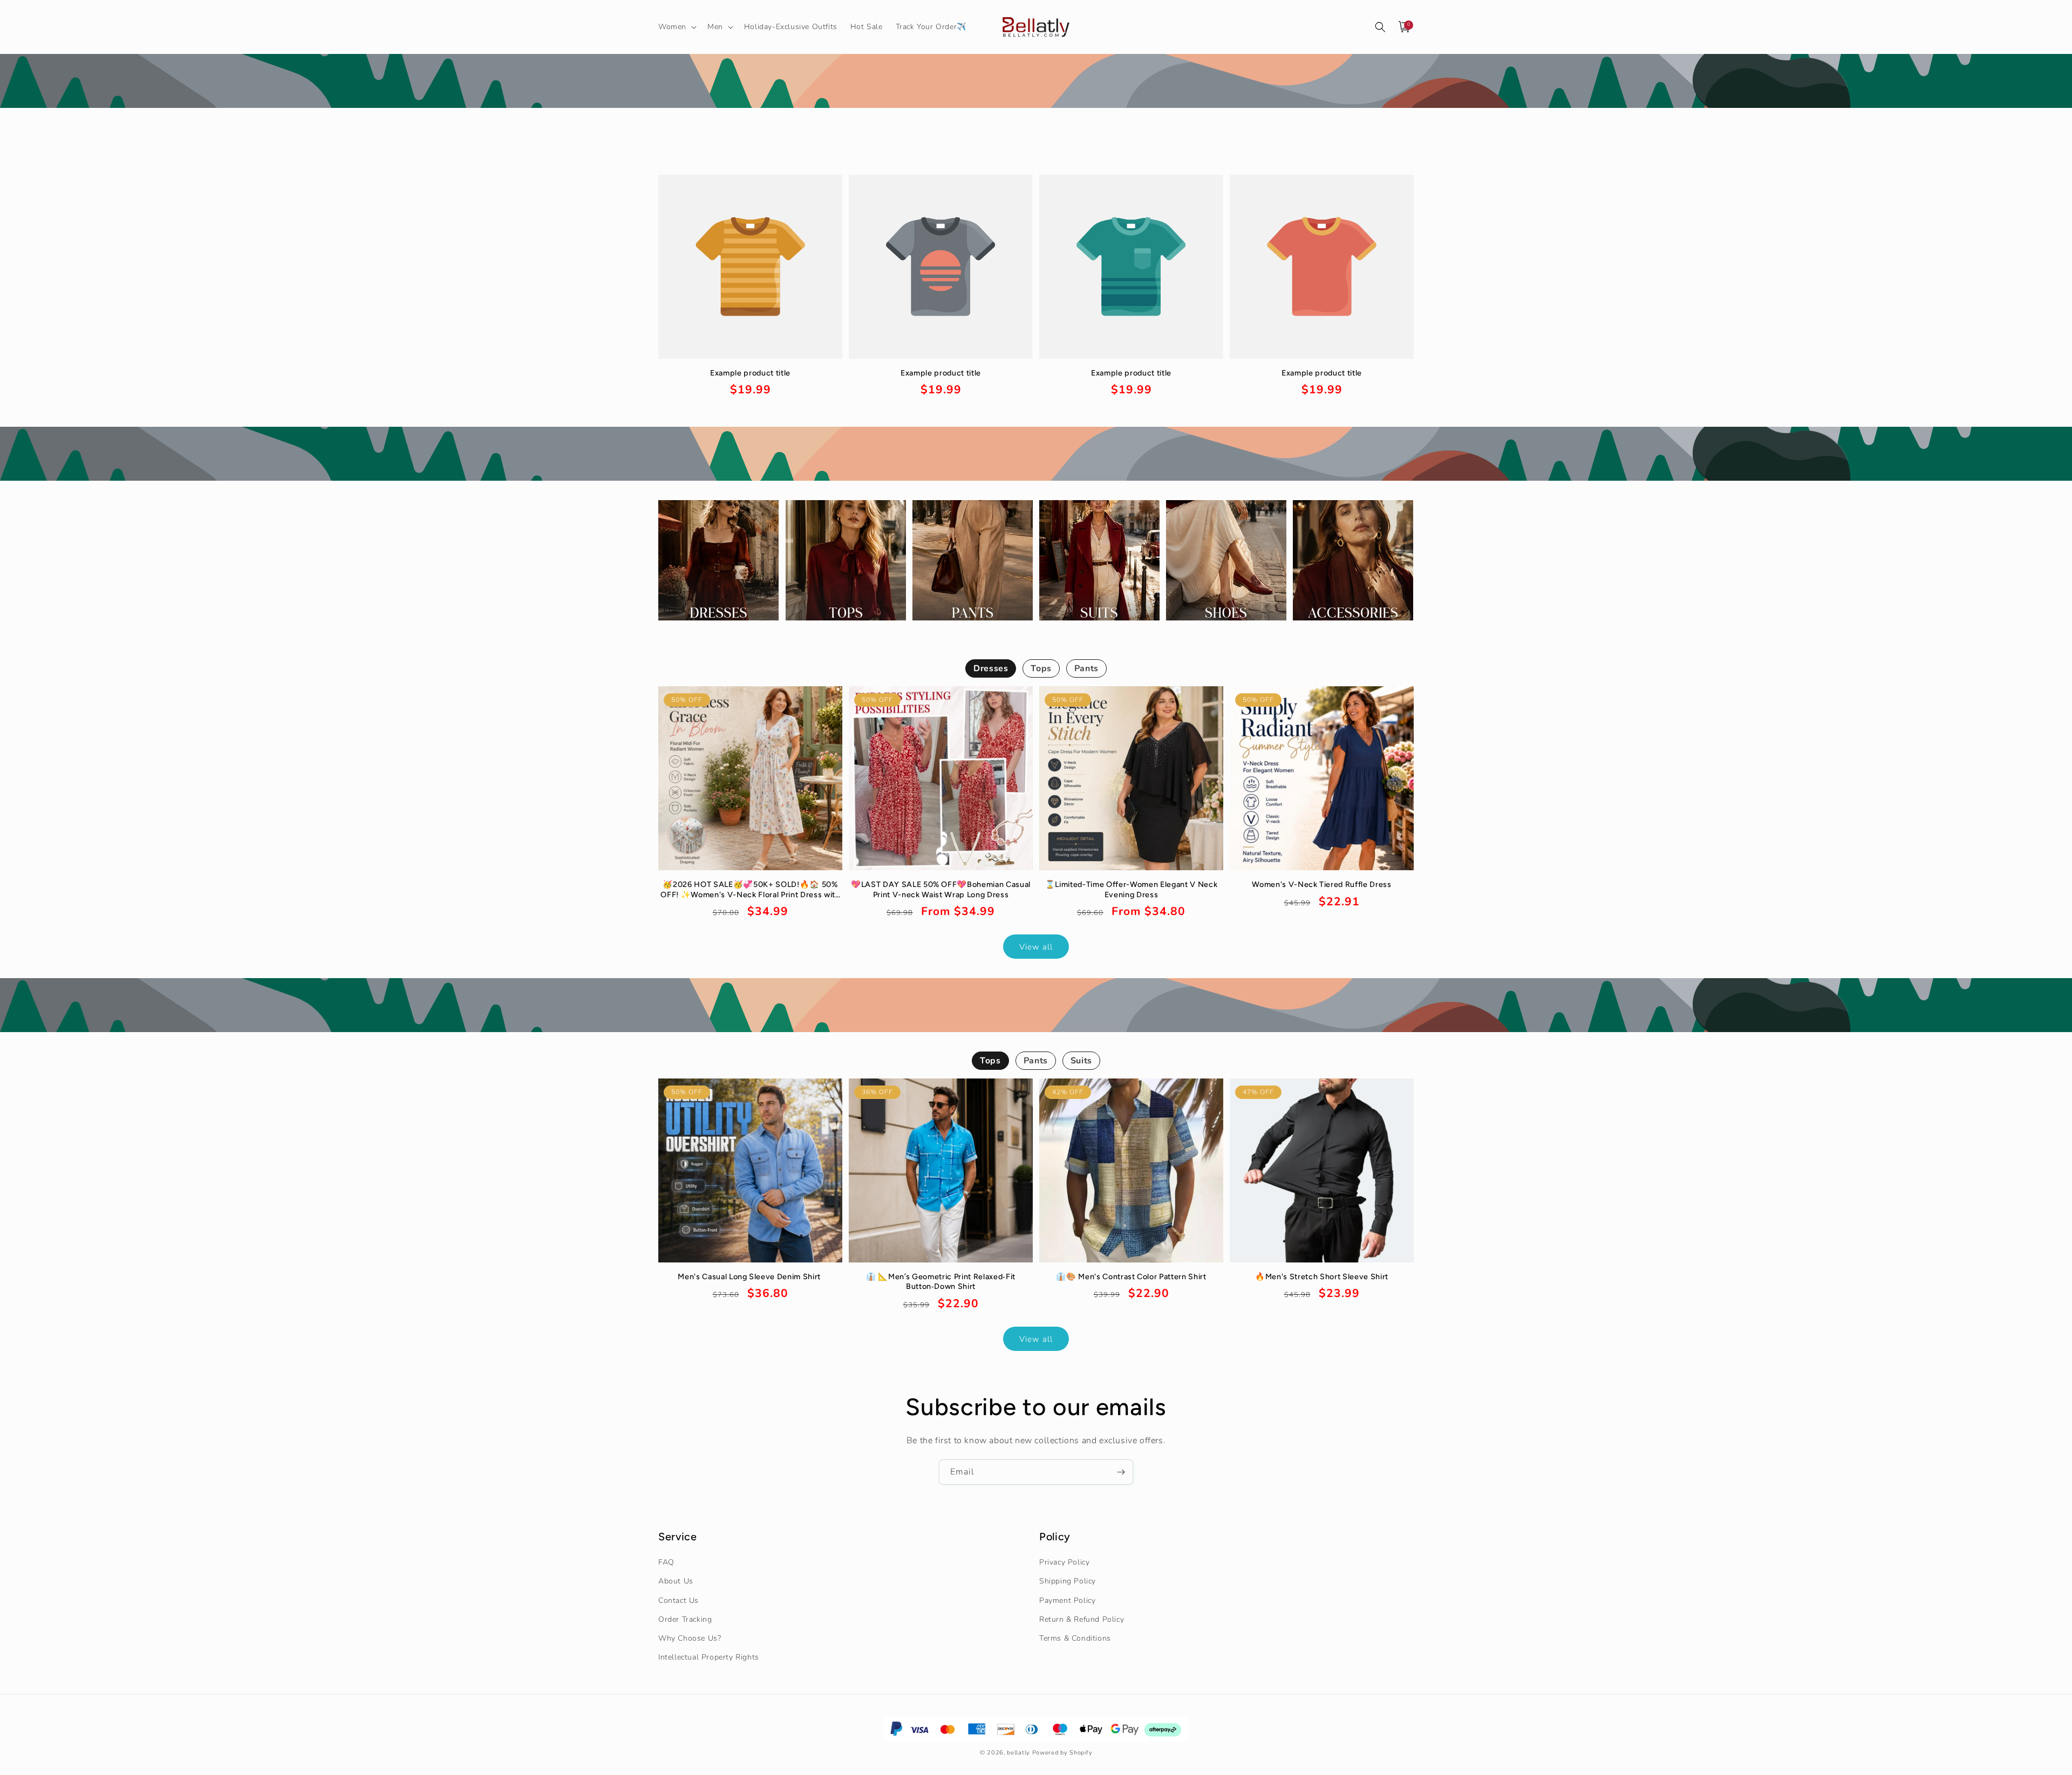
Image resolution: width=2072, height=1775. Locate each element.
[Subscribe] (1121, 1472)
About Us (676, 1582)
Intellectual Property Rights (709, 1657)
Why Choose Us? (690, 1638)
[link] (750, 383)
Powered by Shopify (1062, 1752)
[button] (676, 27)
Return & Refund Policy (1082, 1619)
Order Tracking (685, 1619)
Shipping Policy (1068, 1582)
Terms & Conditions (1075, 1638)
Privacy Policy (1064, 1562)
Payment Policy (1067, 1600)
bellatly (1018, 1752)
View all (1036, 947)
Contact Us (679, 1600)
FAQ (666, 1562)
